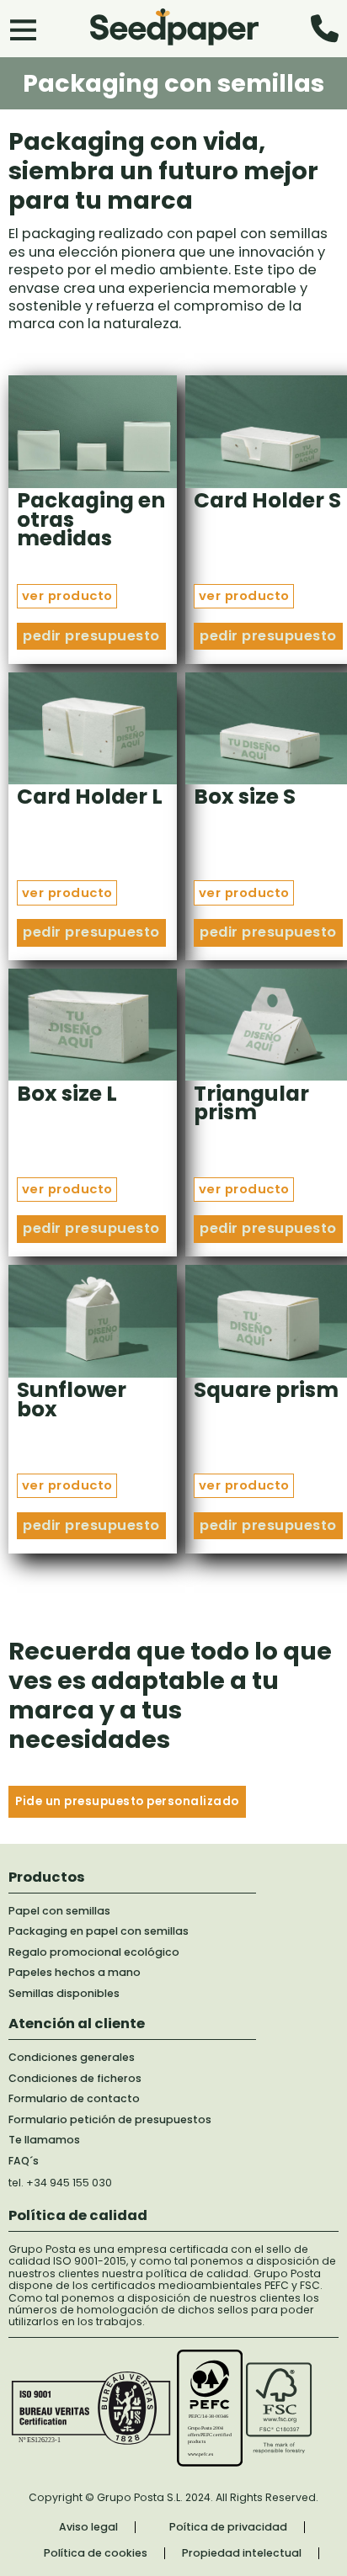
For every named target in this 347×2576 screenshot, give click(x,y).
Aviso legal (88, 2527)
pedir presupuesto (91, 636)
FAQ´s (24, 2161)
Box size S (245, 797)
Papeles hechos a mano (75, 1973)
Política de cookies (96, 2553)
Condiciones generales (72, 2058)
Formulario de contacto (74, 2099)
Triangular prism (251, 1103)
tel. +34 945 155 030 (60, 2183)
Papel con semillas (59, 1911)
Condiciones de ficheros (75, 2079)
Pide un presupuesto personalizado (127, 1801)
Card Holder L (90, 797)
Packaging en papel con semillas (99, 1931)
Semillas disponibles (64, 1994)
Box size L (67, 1094)
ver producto (67, 595)
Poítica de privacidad (228, 2527)
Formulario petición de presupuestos (110, 2120)
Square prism (266, 1390)
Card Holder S (267, 500)
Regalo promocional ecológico (94, 1952)
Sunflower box (72, 1400)
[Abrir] (23, 29)
